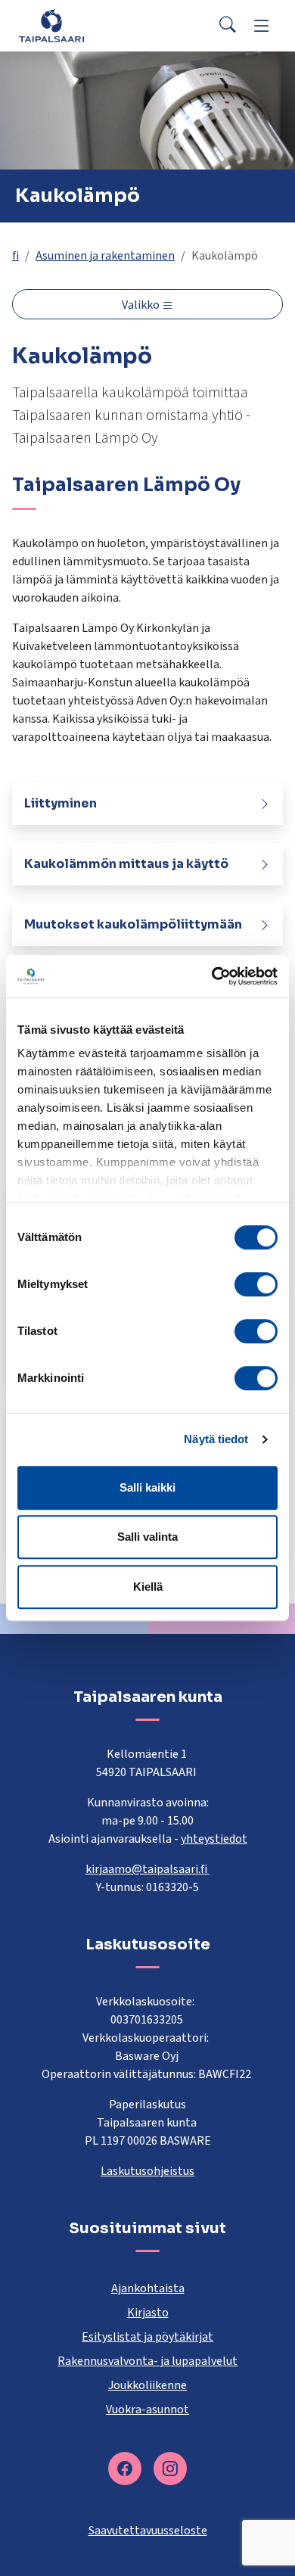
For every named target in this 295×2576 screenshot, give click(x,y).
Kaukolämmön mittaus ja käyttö (126, 864)
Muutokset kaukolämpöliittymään (133, 924)
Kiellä (148, 1587)
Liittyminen (61, 803)
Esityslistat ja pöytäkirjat (147, 2337)
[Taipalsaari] (51, 25)
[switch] (256, 1284)
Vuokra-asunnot (147, 2410)
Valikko (142, 305)
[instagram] (170, 2469)
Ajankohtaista (148, 2288)
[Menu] (262, 26)
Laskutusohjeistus (147, 2171)
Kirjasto (148, 2313)
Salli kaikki (147, 1487)
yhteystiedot (214, 1839)
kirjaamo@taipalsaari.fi (147, 1869)
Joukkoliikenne (147, 2385)
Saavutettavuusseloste (148, 2531)
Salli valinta (147, 1537)
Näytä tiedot (216, 1439)
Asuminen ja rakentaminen (105, 256)
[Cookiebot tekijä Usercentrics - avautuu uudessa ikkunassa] (212, 976)
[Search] (228, 26)
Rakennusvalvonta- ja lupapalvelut (147, 2361)
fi (16, 256)
